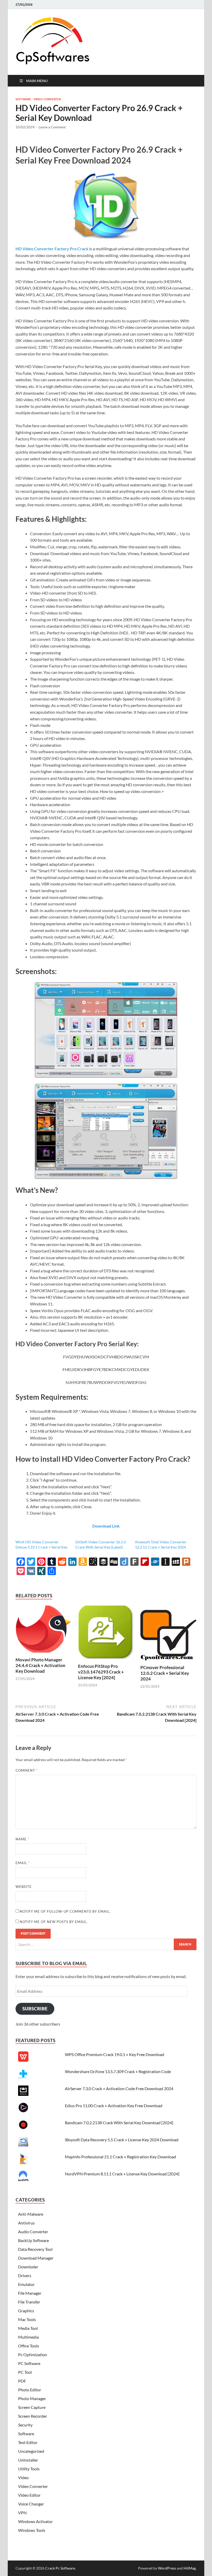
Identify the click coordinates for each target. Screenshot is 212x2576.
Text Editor (28, 2442)
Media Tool (28, 2328)
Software (23, 99)
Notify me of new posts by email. (54, 1922)
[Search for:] (106, 1944)
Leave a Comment (52, 127)
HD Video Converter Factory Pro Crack (52, 249)
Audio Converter (33, 2232)
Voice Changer (31, 2504)
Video (23, 2477)
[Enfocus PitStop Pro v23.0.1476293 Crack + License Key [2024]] (106, 1660)
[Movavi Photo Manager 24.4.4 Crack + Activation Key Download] (44, 1654)
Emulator (26, 2284)
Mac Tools (27, 2319)
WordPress (167, 2568)
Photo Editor (30, 2390)
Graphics (26, 2311)
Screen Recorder (33, 2416)
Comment (27, 1770)
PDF (22, 2381)
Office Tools (29, 2346)
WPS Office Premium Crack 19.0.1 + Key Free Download (115, 2054)
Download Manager (36, 2258)
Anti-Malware (31, 2214)
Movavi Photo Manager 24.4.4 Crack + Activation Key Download (40, 1665)
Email (23, 1863)
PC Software (29, 2363)
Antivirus (26, 2223)
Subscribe (35, 2009)
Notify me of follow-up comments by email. (65, 1911)
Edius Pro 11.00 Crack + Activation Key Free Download (114, 2106)
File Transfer (29, 2302)
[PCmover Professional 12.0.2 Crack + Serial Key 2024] (168, 1661)
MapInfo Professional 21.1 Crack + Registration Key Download (120, 2157)
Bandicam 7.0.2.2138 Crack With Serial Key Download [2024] (119, 2123)
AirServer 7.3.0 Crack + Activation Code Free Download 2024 (119, 2088)
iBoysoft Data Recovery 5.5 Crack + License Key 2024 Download (122, 2140)
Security (25, 2425)
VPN (22, 2513)
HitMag (190, 2568)
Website (24, 1887)
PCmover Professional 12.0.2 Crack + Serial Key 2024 (165, 1673)
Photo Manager (32, 2398)
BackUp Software (33, 2240)
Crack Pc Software (60, 2568)
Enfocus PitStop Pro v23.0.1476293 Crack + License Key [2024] (101, 1672)
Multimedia (28, 2337)
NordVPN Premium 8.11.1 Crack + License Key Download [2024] (122, 2174)
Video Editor (29, 2495)
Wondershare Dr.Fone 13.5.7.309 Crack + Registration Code (118, 2071)
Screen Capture (32, 2407)
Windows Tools (32, 2530)
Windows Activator (35, 2521)
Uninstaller (28, 2460)
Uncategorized (31, 2451)
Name (22, 1839)
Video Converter (47, 99)
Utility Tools (29, 2469)
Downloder (28, 2267)
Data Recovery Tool (35, 2249)
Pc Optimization (33, 2355)
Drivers (25, 2275)
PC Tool (25, 2372)
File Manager (30, 2293)
